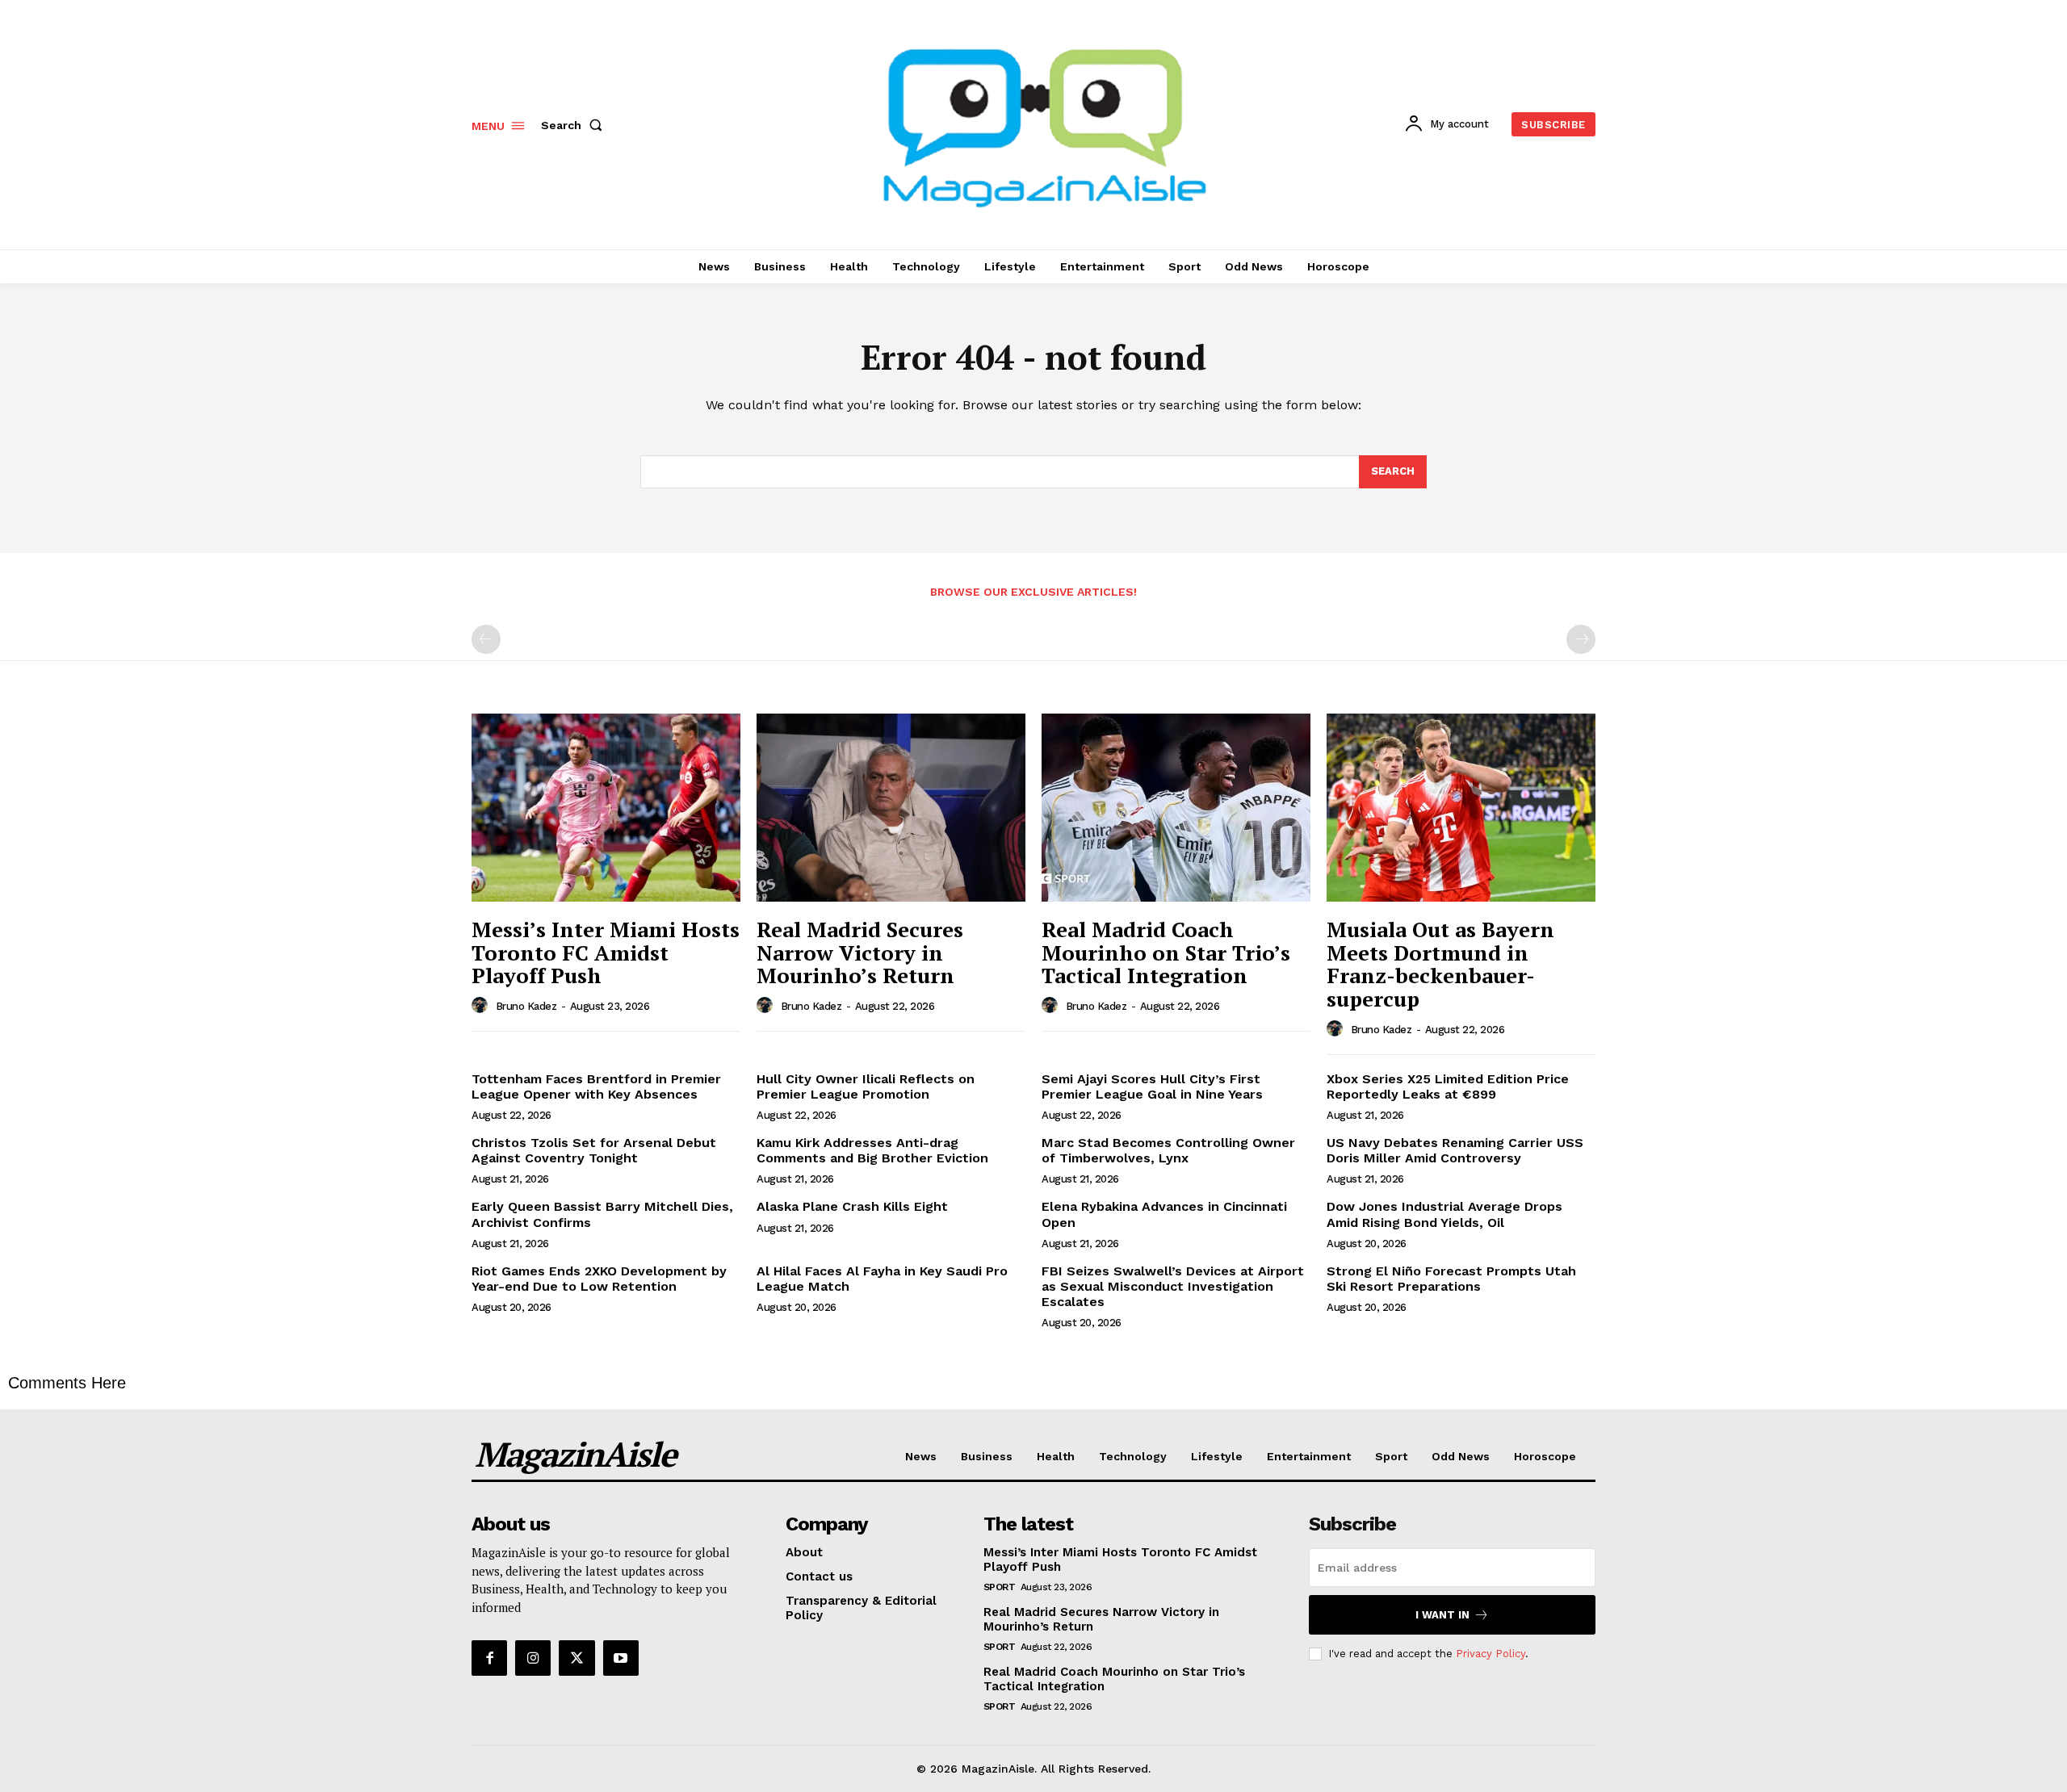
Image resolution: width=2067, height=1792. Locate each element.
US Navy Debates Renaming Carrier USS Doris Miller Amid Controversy (1455, 1150)
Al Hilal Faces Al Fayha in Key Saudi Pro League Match (882, 1279)
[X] (576, 1658)
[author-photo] (482, 1006)
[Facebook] (489, 1658)
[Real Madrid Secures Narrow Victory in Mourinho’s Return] (891, 808)
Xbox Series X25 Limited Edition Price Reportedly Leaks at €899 (1448, 1087)
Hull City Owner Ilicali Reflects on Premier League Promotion (866, 1087)
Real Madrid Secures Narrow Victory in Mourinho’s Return (860, 952)
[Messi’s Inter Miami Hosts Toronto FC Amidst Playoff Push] (606, 808)
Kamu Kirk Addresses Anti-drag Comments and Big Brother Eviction (872, 1150)
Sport (1000, 1587)
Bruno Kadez (526, 1006)
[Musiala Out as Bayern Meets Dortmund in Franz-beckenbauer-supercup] (1461, 808)
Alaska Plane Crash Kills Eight (852, 1206)
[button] (575, 125)
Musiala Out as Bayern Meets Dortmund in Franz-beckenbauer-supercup (1440, 964)
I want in (1442, 1615)
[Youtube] (621, 1658)
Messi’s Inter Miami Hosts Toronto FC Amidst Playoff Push (606, 952)
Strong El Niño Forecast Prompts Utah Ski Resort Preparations (1451, 1279)
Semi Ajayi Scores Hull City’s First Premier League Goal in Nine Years (1152, 1087)
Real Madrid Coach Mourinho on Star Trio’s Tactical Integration (1166, 952)
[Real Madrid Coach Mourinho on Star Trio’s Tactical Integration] (1176, 808)
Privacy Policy (1491, 1654)
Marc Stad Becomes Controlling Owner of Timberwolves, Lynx (1168, 1150)
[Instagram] (533, 1658)
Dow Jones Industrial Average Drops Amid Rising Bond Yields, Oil (1444, 1214)
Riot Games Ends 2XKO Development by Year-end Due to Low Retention (599, 1279)
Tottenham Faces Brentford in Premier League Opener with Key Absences (596, 1087)
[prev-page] (486, 639)
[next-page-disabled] (1581, 639)
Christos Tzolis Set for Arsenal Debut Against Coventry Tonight (594, 1150)
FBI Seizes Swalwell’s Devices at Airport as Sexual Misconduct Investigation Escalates (1173, 1286)
